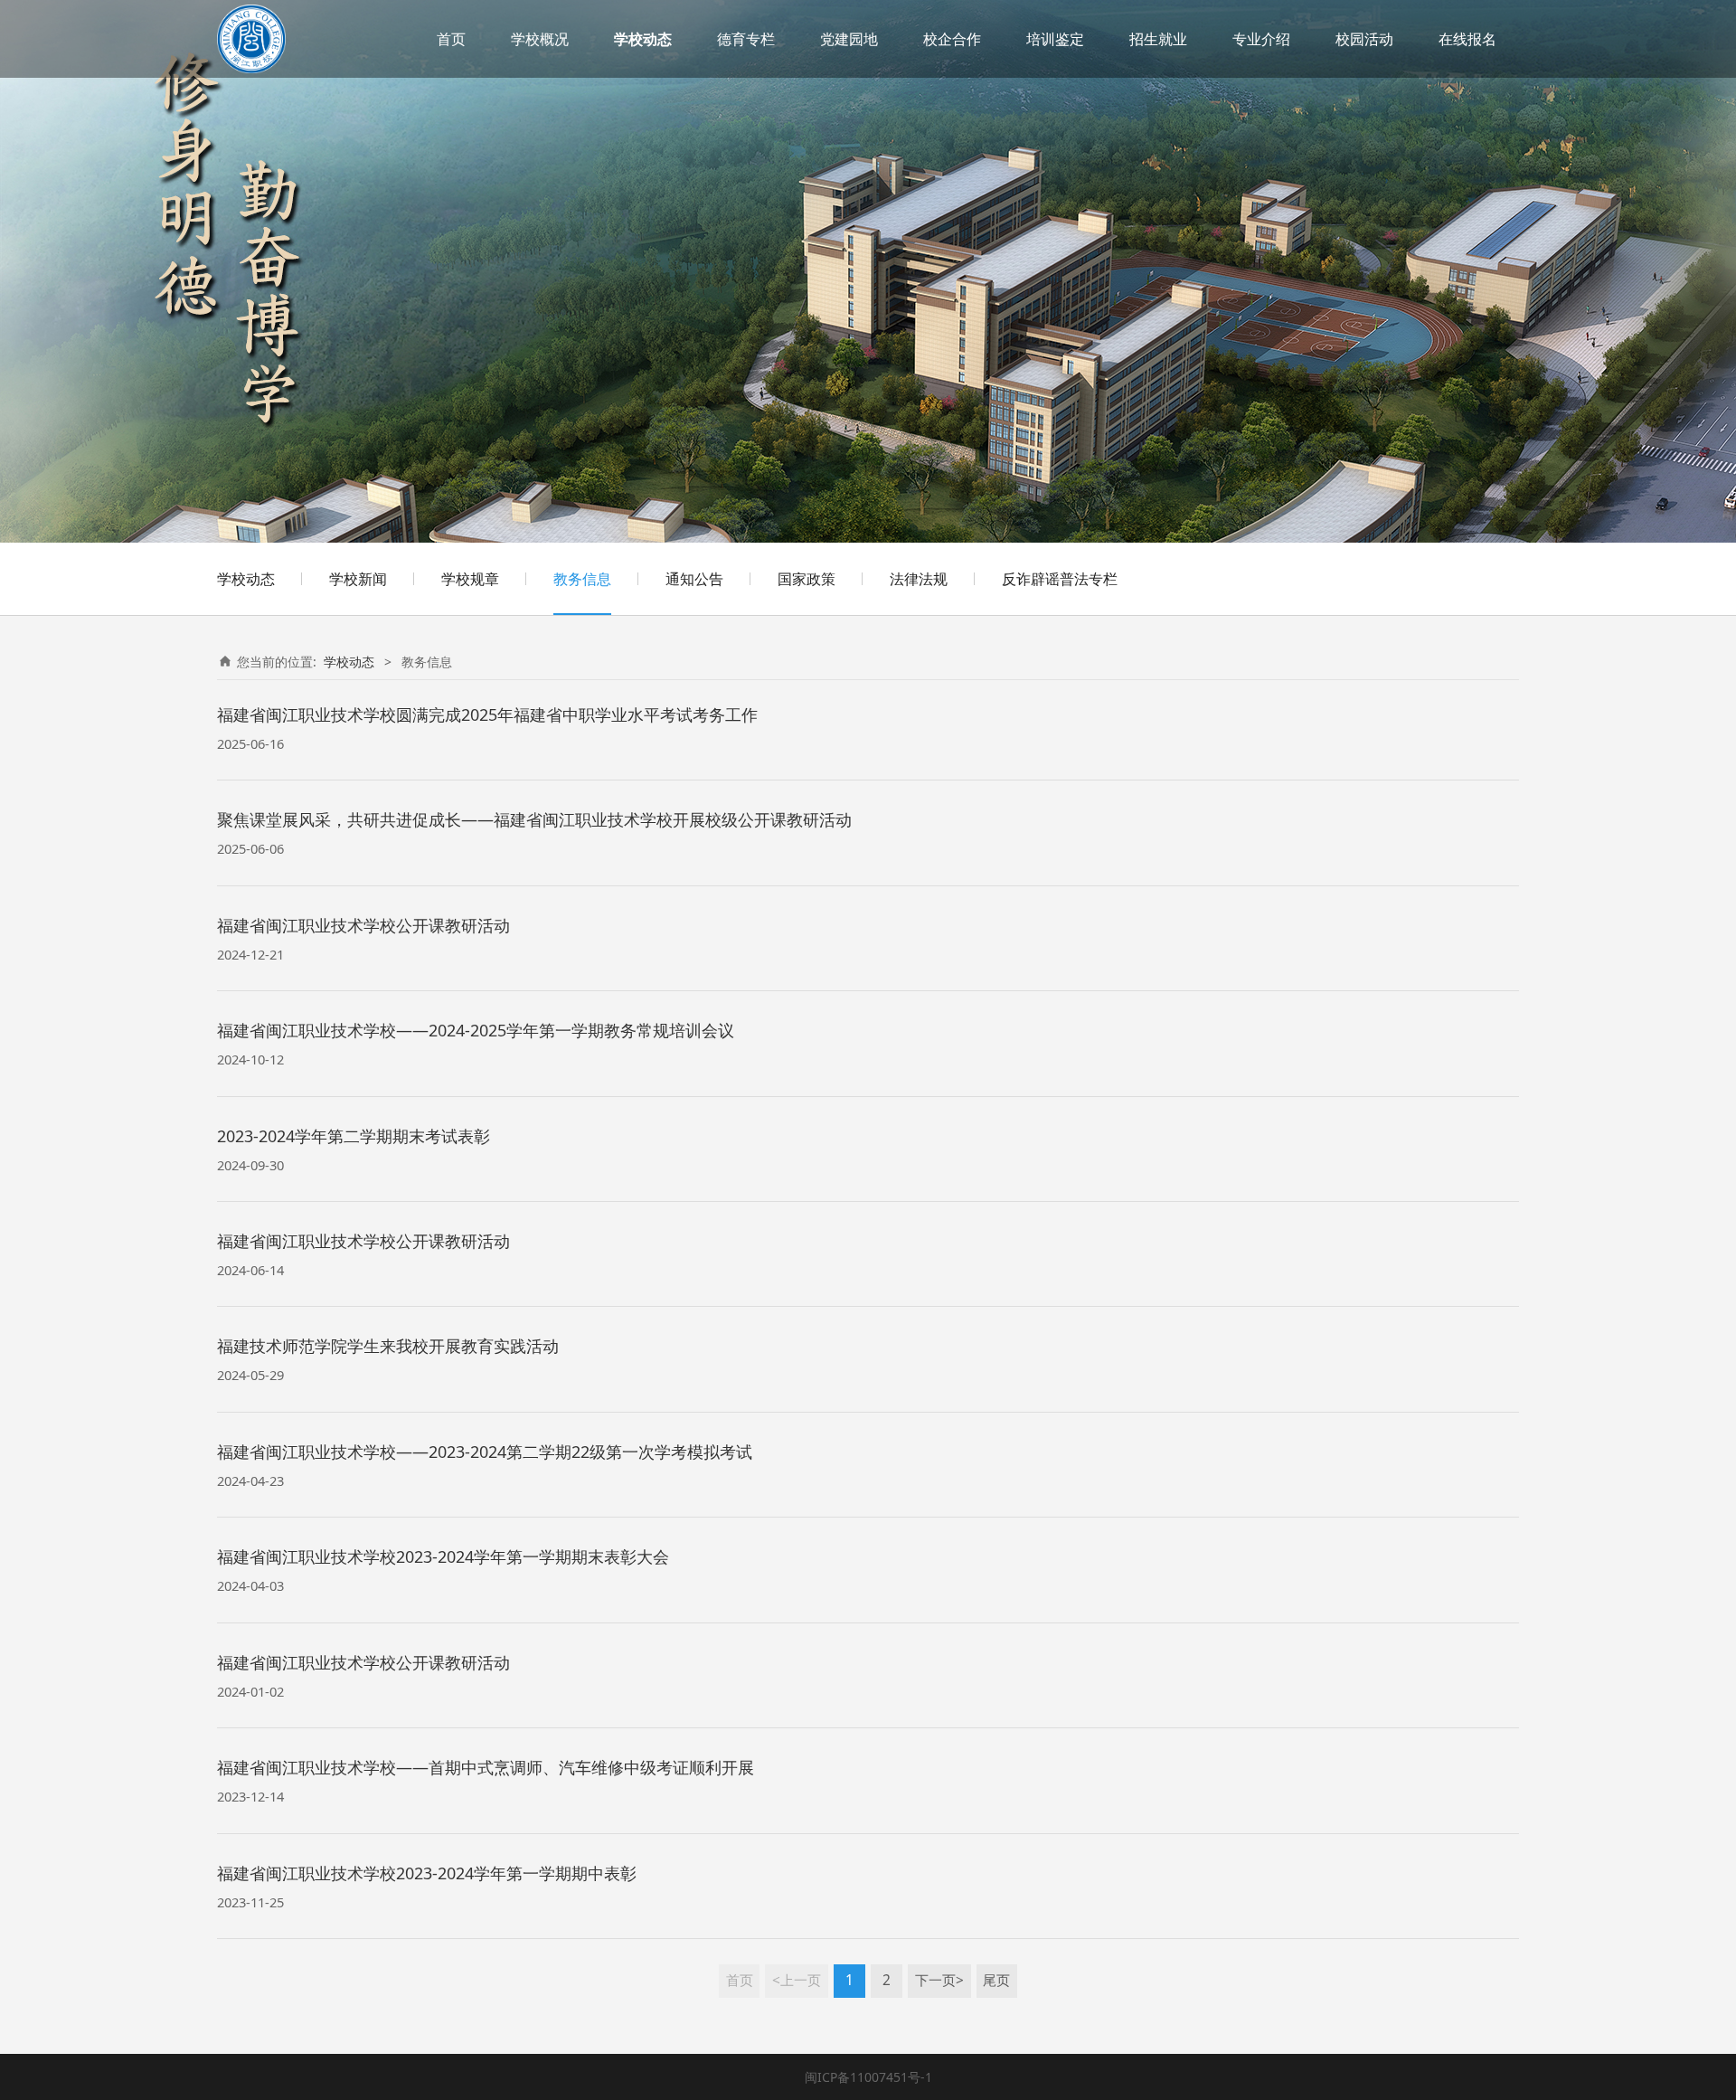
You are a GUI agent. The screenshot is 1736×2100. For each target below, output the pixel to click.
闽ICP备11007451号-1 (868, 2077)
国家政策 (807, 579)
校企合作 (952, 39)
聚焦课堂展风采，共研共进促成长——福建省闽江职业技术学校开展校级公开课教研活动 (534, 819)
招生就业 (1158, 39)
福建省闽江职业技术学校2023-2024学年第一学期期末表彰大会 (443, 1556)
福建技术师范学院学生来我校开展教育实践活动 (388, 1346)
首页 (451, 39)
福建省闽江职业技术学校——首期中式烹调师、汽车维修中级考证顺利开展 (486, 1767)
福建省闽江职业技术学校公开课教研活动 (363, 925)
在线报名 (1467, 39)
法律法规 (919, 579)
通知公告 (694, 579)
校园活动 (1364, 39)
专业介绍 (1261, 39)
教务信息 (582, 579)
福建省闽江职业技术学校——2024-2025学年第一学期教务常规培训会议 (476, 1030)
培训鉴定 (1055, 39)
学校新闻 (358, 579)
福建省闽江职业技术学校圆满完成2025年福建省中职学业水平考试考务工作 (487, 714)
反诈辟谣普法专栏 (1060, 579)
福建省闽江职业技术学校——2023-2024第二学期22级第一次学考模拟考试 (485, 1452)
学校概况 (540, 39)
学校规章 (470, 579)
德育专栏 (746, 39)
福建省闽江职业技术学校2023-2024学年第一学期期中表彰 (427, 1873)
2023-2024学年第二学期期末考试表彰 (354, 1136)
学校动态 (643, 39)
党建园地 (849, 39)
